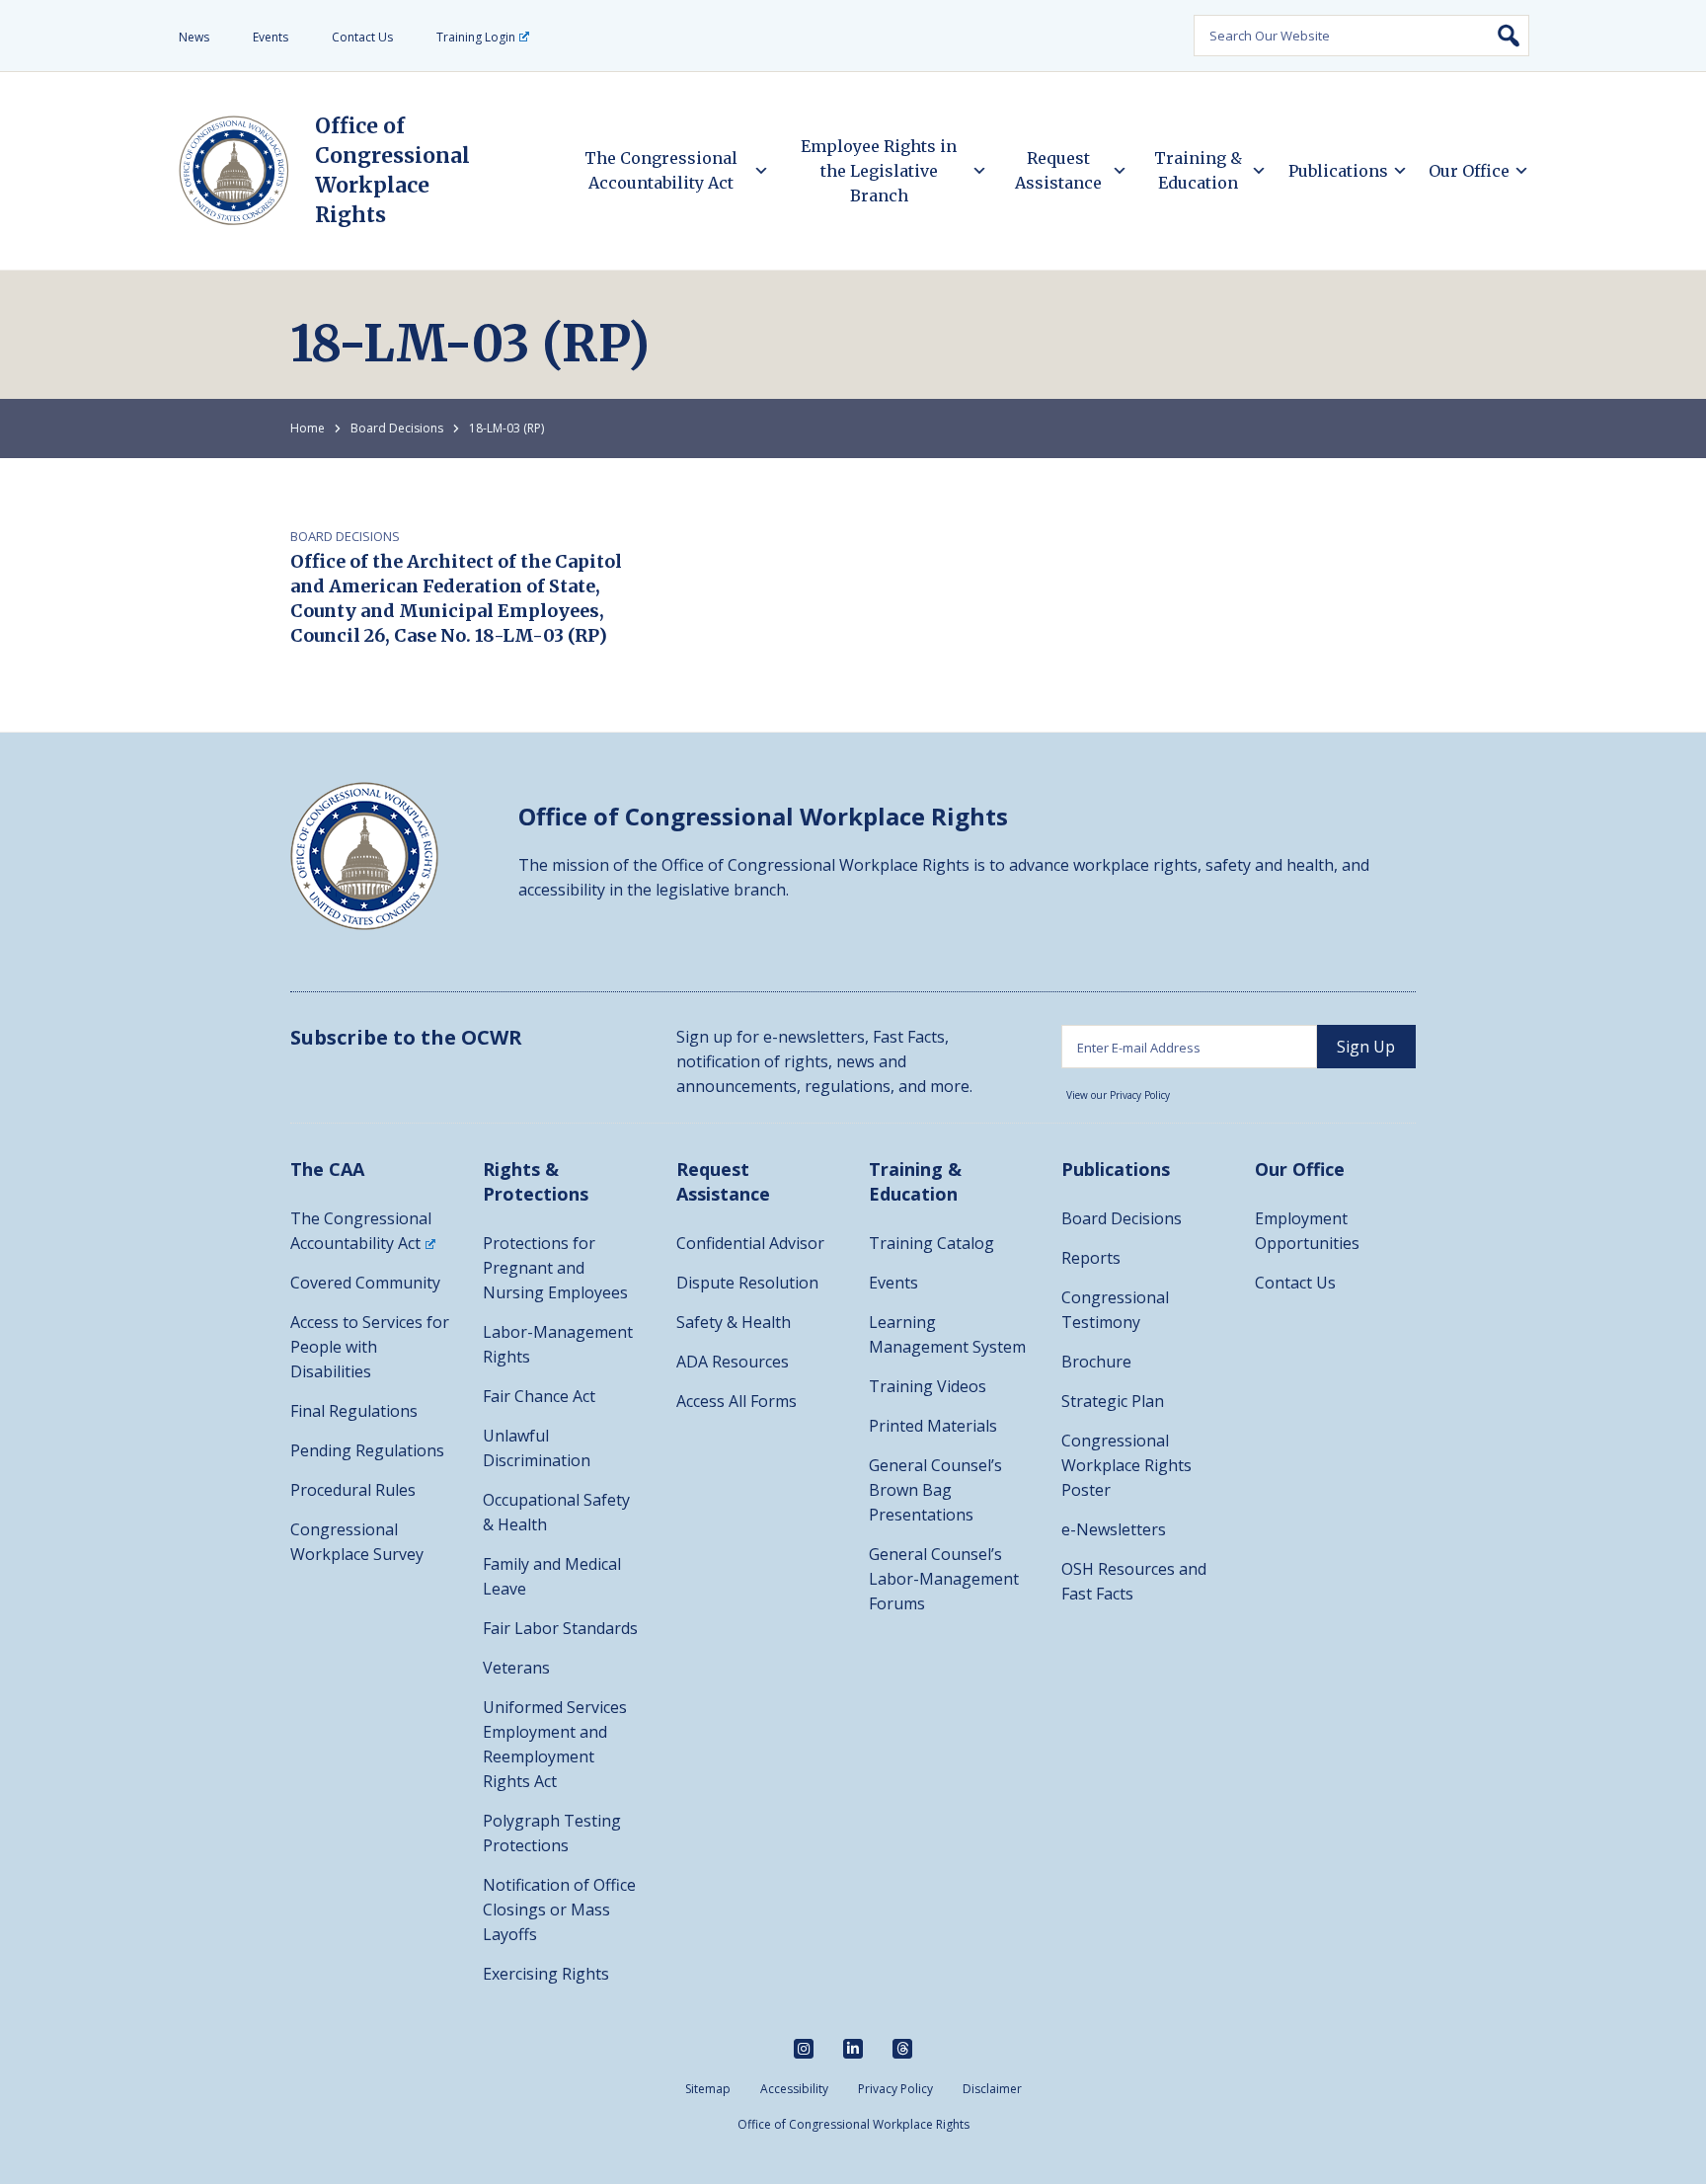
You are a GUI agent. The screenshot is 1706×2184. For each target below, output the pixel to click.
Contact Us (362, 37)
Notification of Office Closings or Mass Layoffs (559, 1910)
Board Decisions (397, 428)
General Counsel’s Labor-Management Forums (944, 1579)
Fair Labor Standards (560, 1628)
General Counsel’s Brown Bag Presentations (935, 1490)
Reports (1091, 1258)
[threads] (902, 2049)
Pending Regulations (367, 1450)
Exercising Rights (546, 1974)
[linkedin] (853, 2049)
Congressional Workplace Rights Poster (1126, 1465)
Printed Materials (933, 1426)
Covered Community (365, 1283)
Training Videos (928, 1386)
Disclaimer (992, 2089)
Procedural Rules (353, 1490)
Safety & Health (734, 1322)
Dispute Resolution (747, 1283)
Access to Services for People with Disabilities (370, 1347)
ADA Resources (733, 1362)
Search (1509, 36)
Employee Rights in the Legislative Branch (879, 171)
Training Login (476, 37)
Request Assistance (1058, 170)
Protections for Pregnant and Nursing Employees (555, 1268)
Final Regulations (354, 1411)
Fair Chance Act (539, 1396)
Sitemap (708, 2089)
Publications (1338, 171)
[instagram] (804, 2049)
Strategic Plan (1113, 1401)
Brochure (1096, 1362)
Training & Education (1198, 170)
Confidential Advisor (750, 1243)
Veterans (516, 1668)
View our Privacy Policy (1118, 1095)
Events (271, 37)
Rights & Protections (536, 1181)
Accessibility (794, 2089)
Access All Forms (737, 1401)
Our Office (1469, 171)
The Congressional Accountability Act (661, 170)
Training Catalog (931, 1243)
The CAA (327, 1169)
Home (308, 428)
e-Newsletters (1114, 1529)
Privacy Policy (895, 2089)
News (194, 37)
